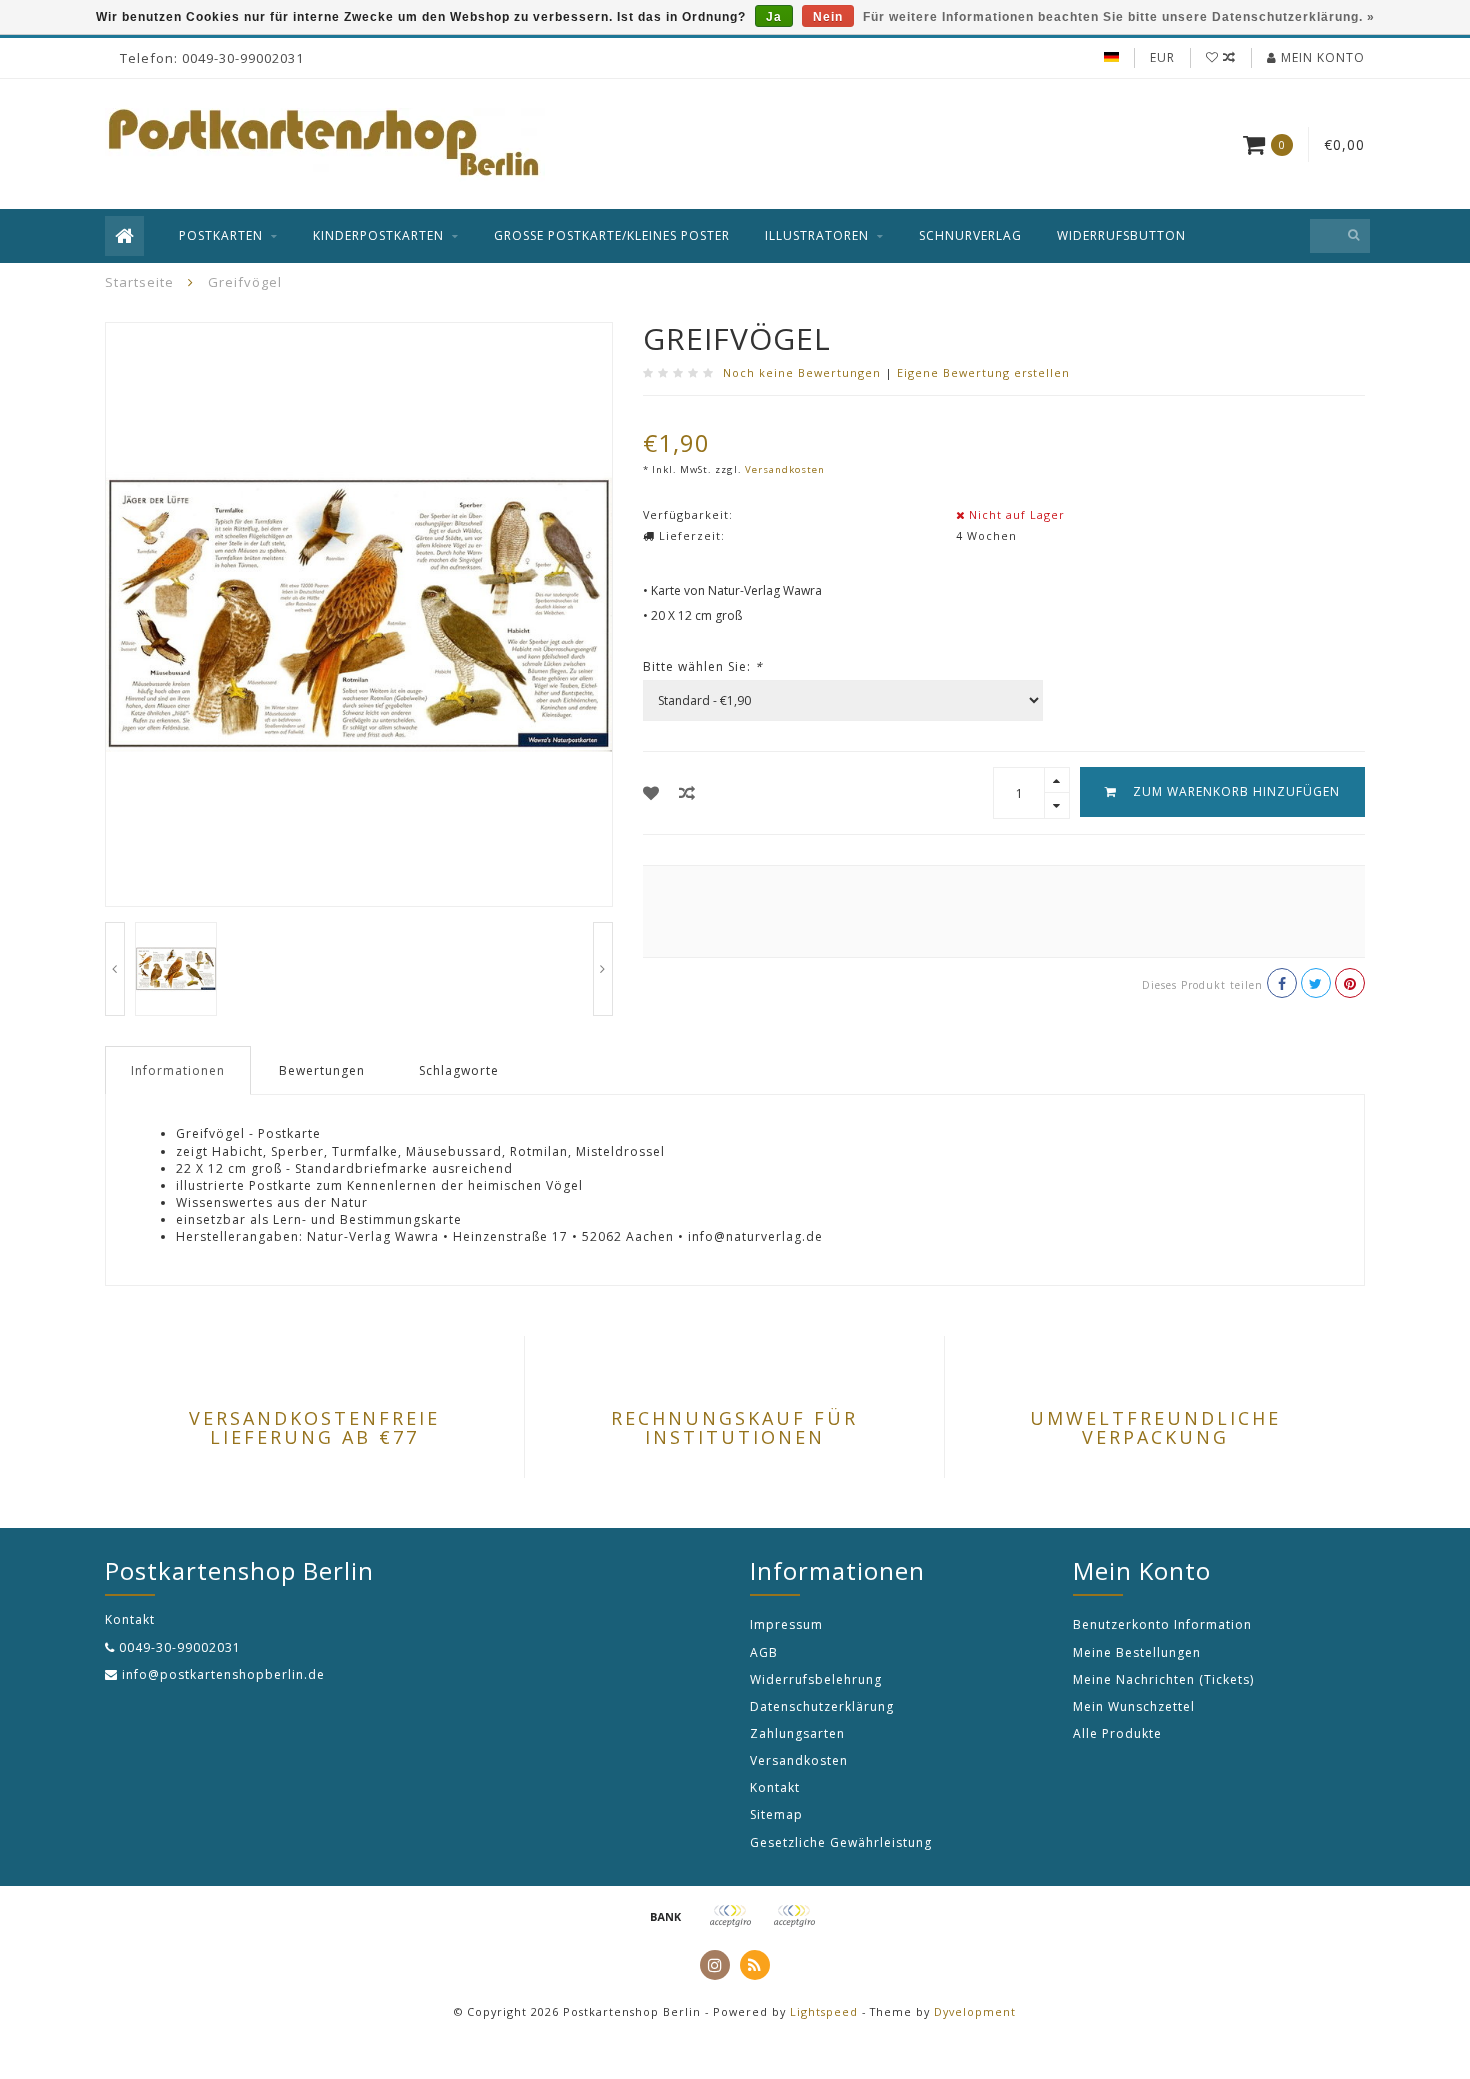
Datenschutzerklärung (822, 1706)
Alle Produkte (1117, 1733)
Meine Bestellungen (1137, 1652)
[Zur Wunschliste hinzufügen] (651, 793)
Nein (828, 17)
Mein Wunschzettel (1134, 1706)
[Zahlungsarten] (666, 1916)
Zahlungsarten (797, 1733)
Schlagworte (459, 1070)
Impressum (786, 1624)
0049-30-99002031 (180, 1647)
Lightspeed (824, 2011)
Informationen (178, 1070)
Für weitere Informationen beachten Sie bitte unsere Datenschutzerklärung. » (1119, 17)
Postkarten (221, 235)
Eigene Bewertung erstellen (983, 372)
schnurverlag (970, 235)
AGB (764, 1652)
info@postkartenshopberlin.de (223, 1674)
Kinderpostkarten (378, 235)
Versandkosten (785, 469)
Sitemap (776, 1814)
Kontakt (775, 1787)
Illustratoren (817, 235)
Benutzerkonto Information (1162, 1624)
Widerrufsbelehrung (816, 1679)
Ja (774, 17)
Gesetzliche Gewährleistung (841, 1842)
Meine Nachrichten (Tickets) (1163, 1679)
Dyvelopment (975, 2011)
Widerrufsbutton (1121, 235)
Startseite (139, 282)
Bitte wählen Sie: (703, 666)
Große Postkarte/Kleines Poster (612, 235)
